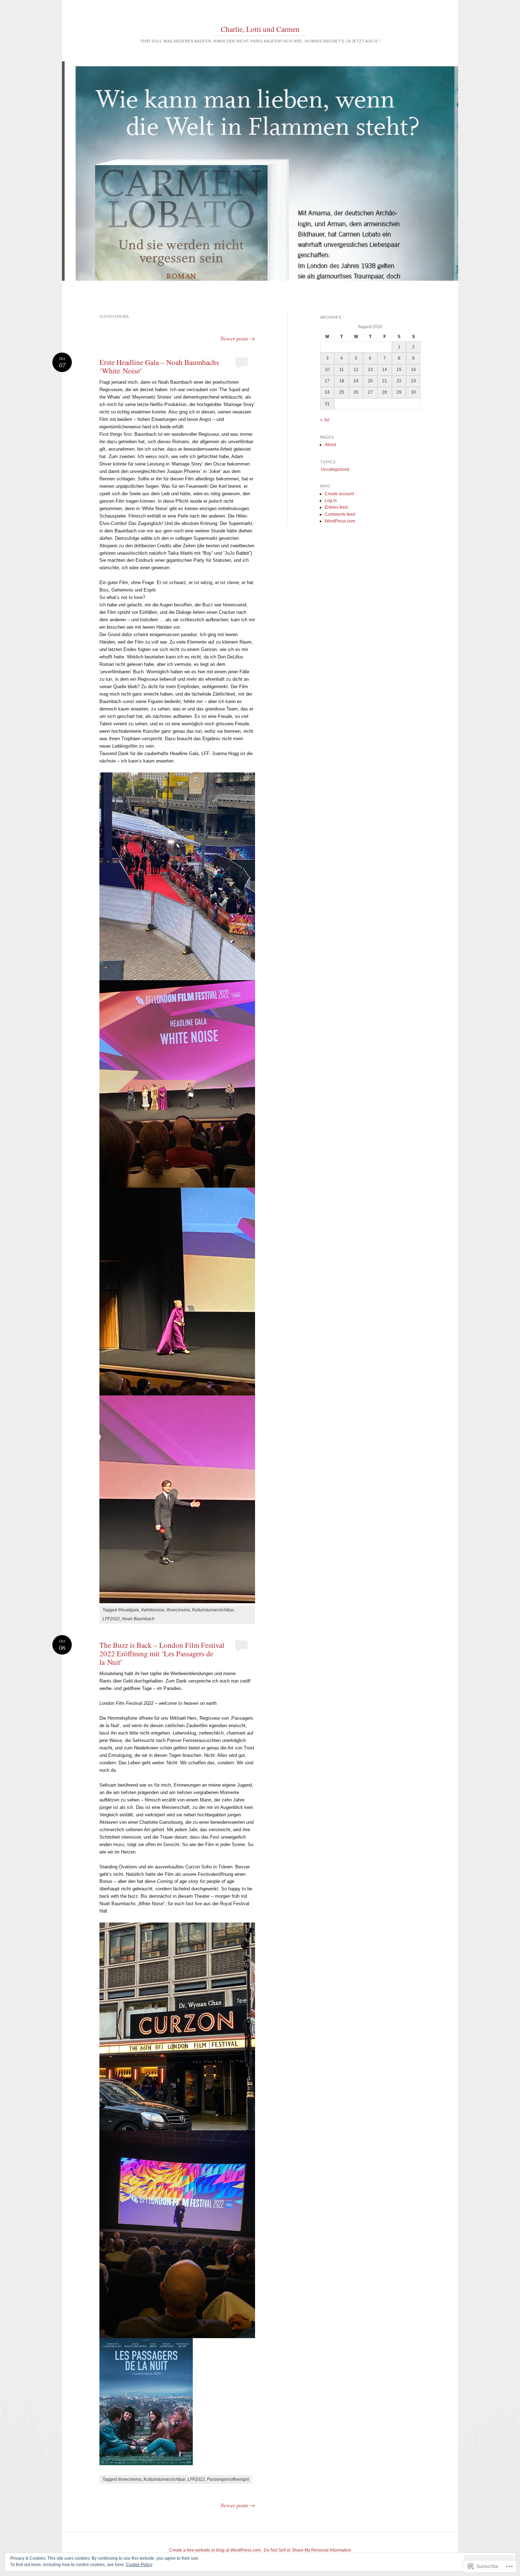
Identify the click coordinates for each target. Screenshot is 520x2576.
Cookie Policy (139, 2565)
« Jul (325, 420)
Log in (331, 501)
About (330, 445)
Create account (339, 494)
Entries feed (336, 507)
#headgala (129, 1610)
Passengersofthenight (228, 2479)
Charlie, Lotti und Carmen (260, 29)
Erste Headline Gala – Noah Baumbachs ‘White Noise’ (159, 366)
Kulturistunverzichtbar (213, 1610)
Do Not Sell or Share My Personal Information (308, 2550)
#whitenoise (153, 1610)
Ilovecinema (178, 1610)
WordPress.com (340, 521)
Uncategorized (335, 469)
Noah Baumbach (138, 1619)
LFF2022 (111, 1619)
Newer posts (238, 338)
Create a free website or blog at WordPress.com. (215, 2550)
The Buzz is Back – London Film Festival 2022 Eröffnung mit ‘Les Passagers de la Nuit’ (162, 1653)
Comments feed (340, 514)
